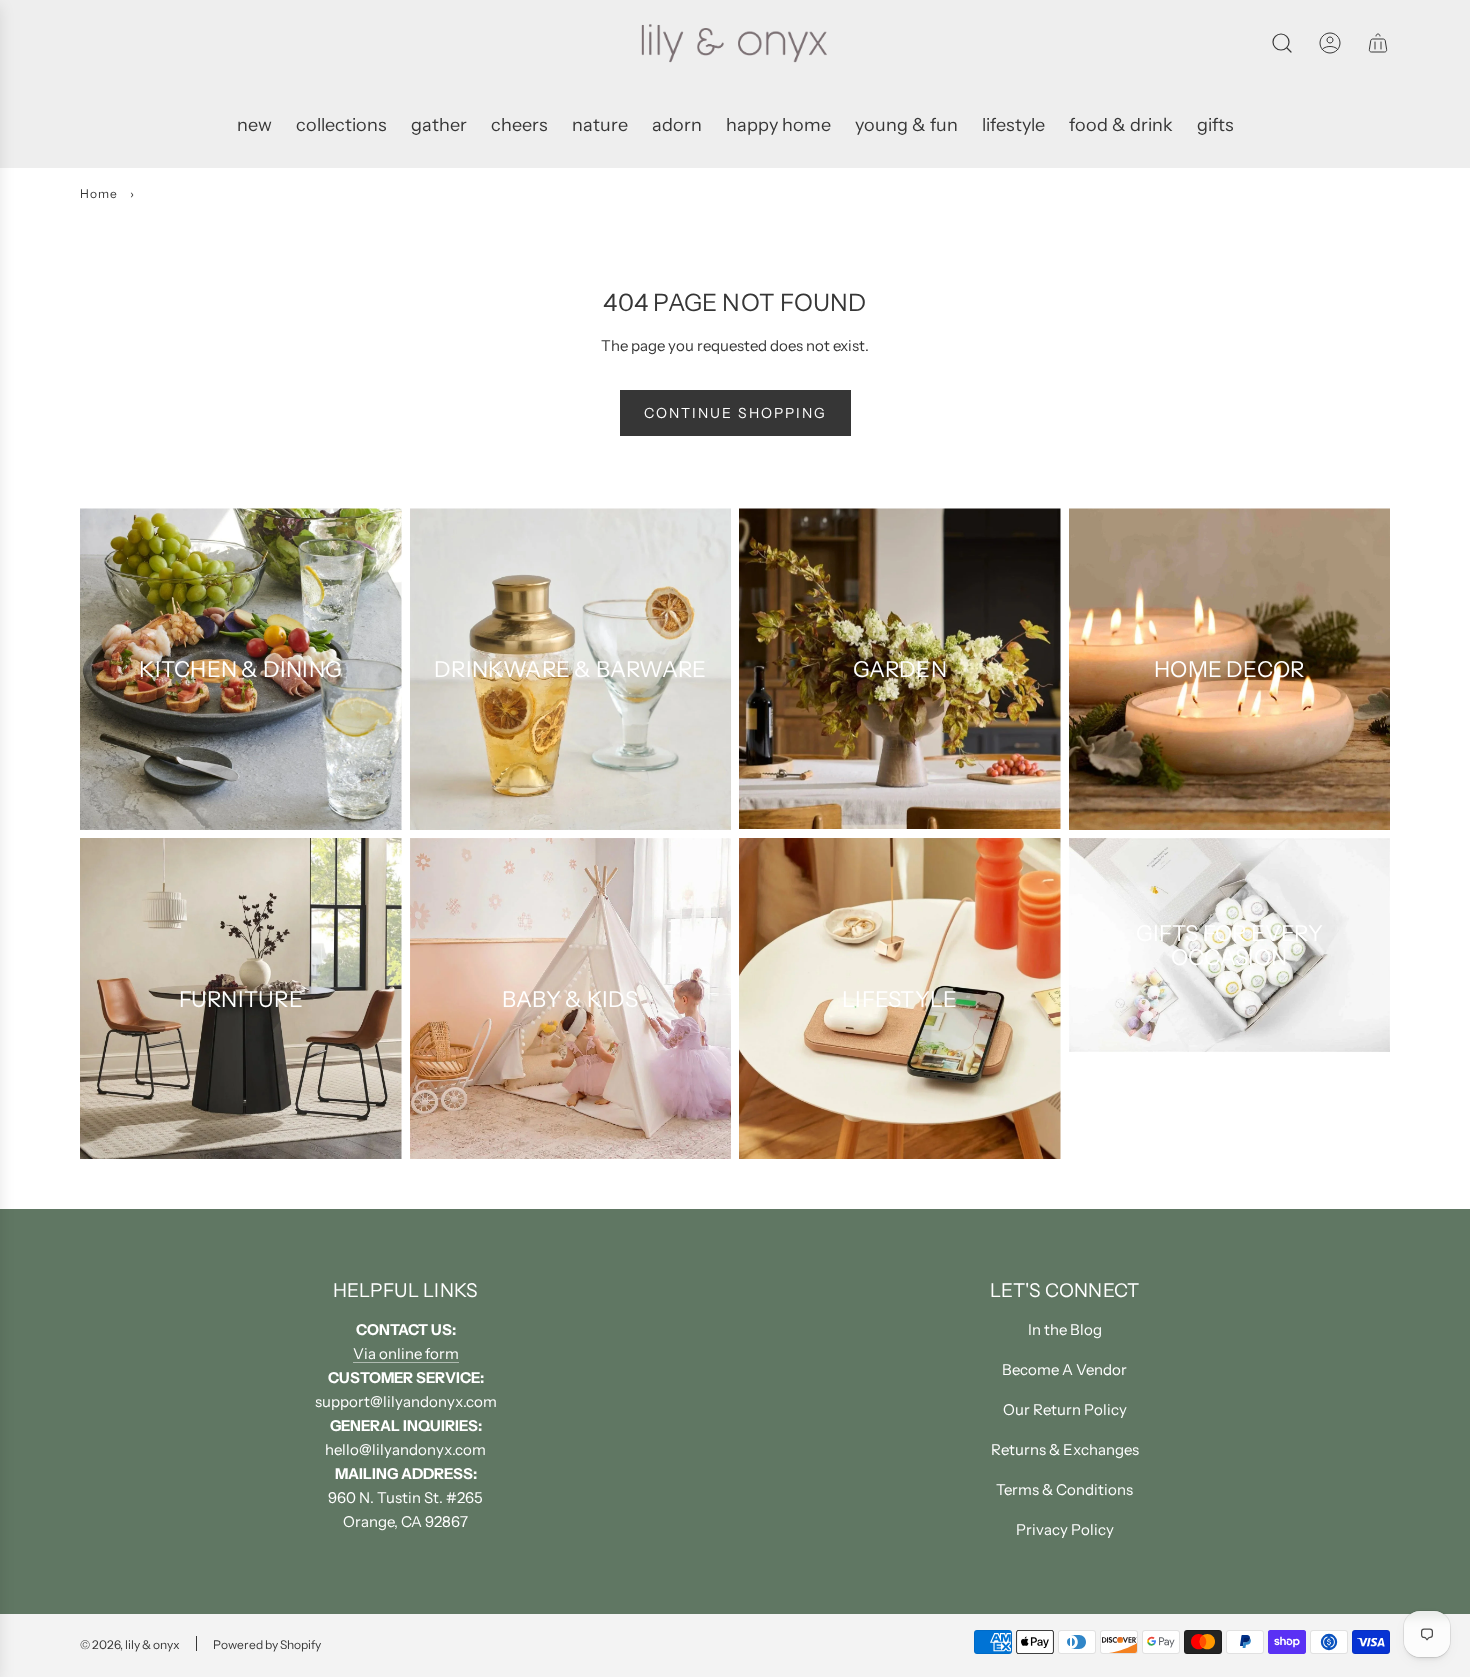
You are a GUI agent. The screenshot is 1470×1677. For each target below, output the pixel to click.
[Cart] (1378, 43)
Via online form (406, 1353)
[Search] (1282, 43)
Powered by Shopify (267, 1644)
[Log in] (1330, 43)
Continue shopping (735, 413)
